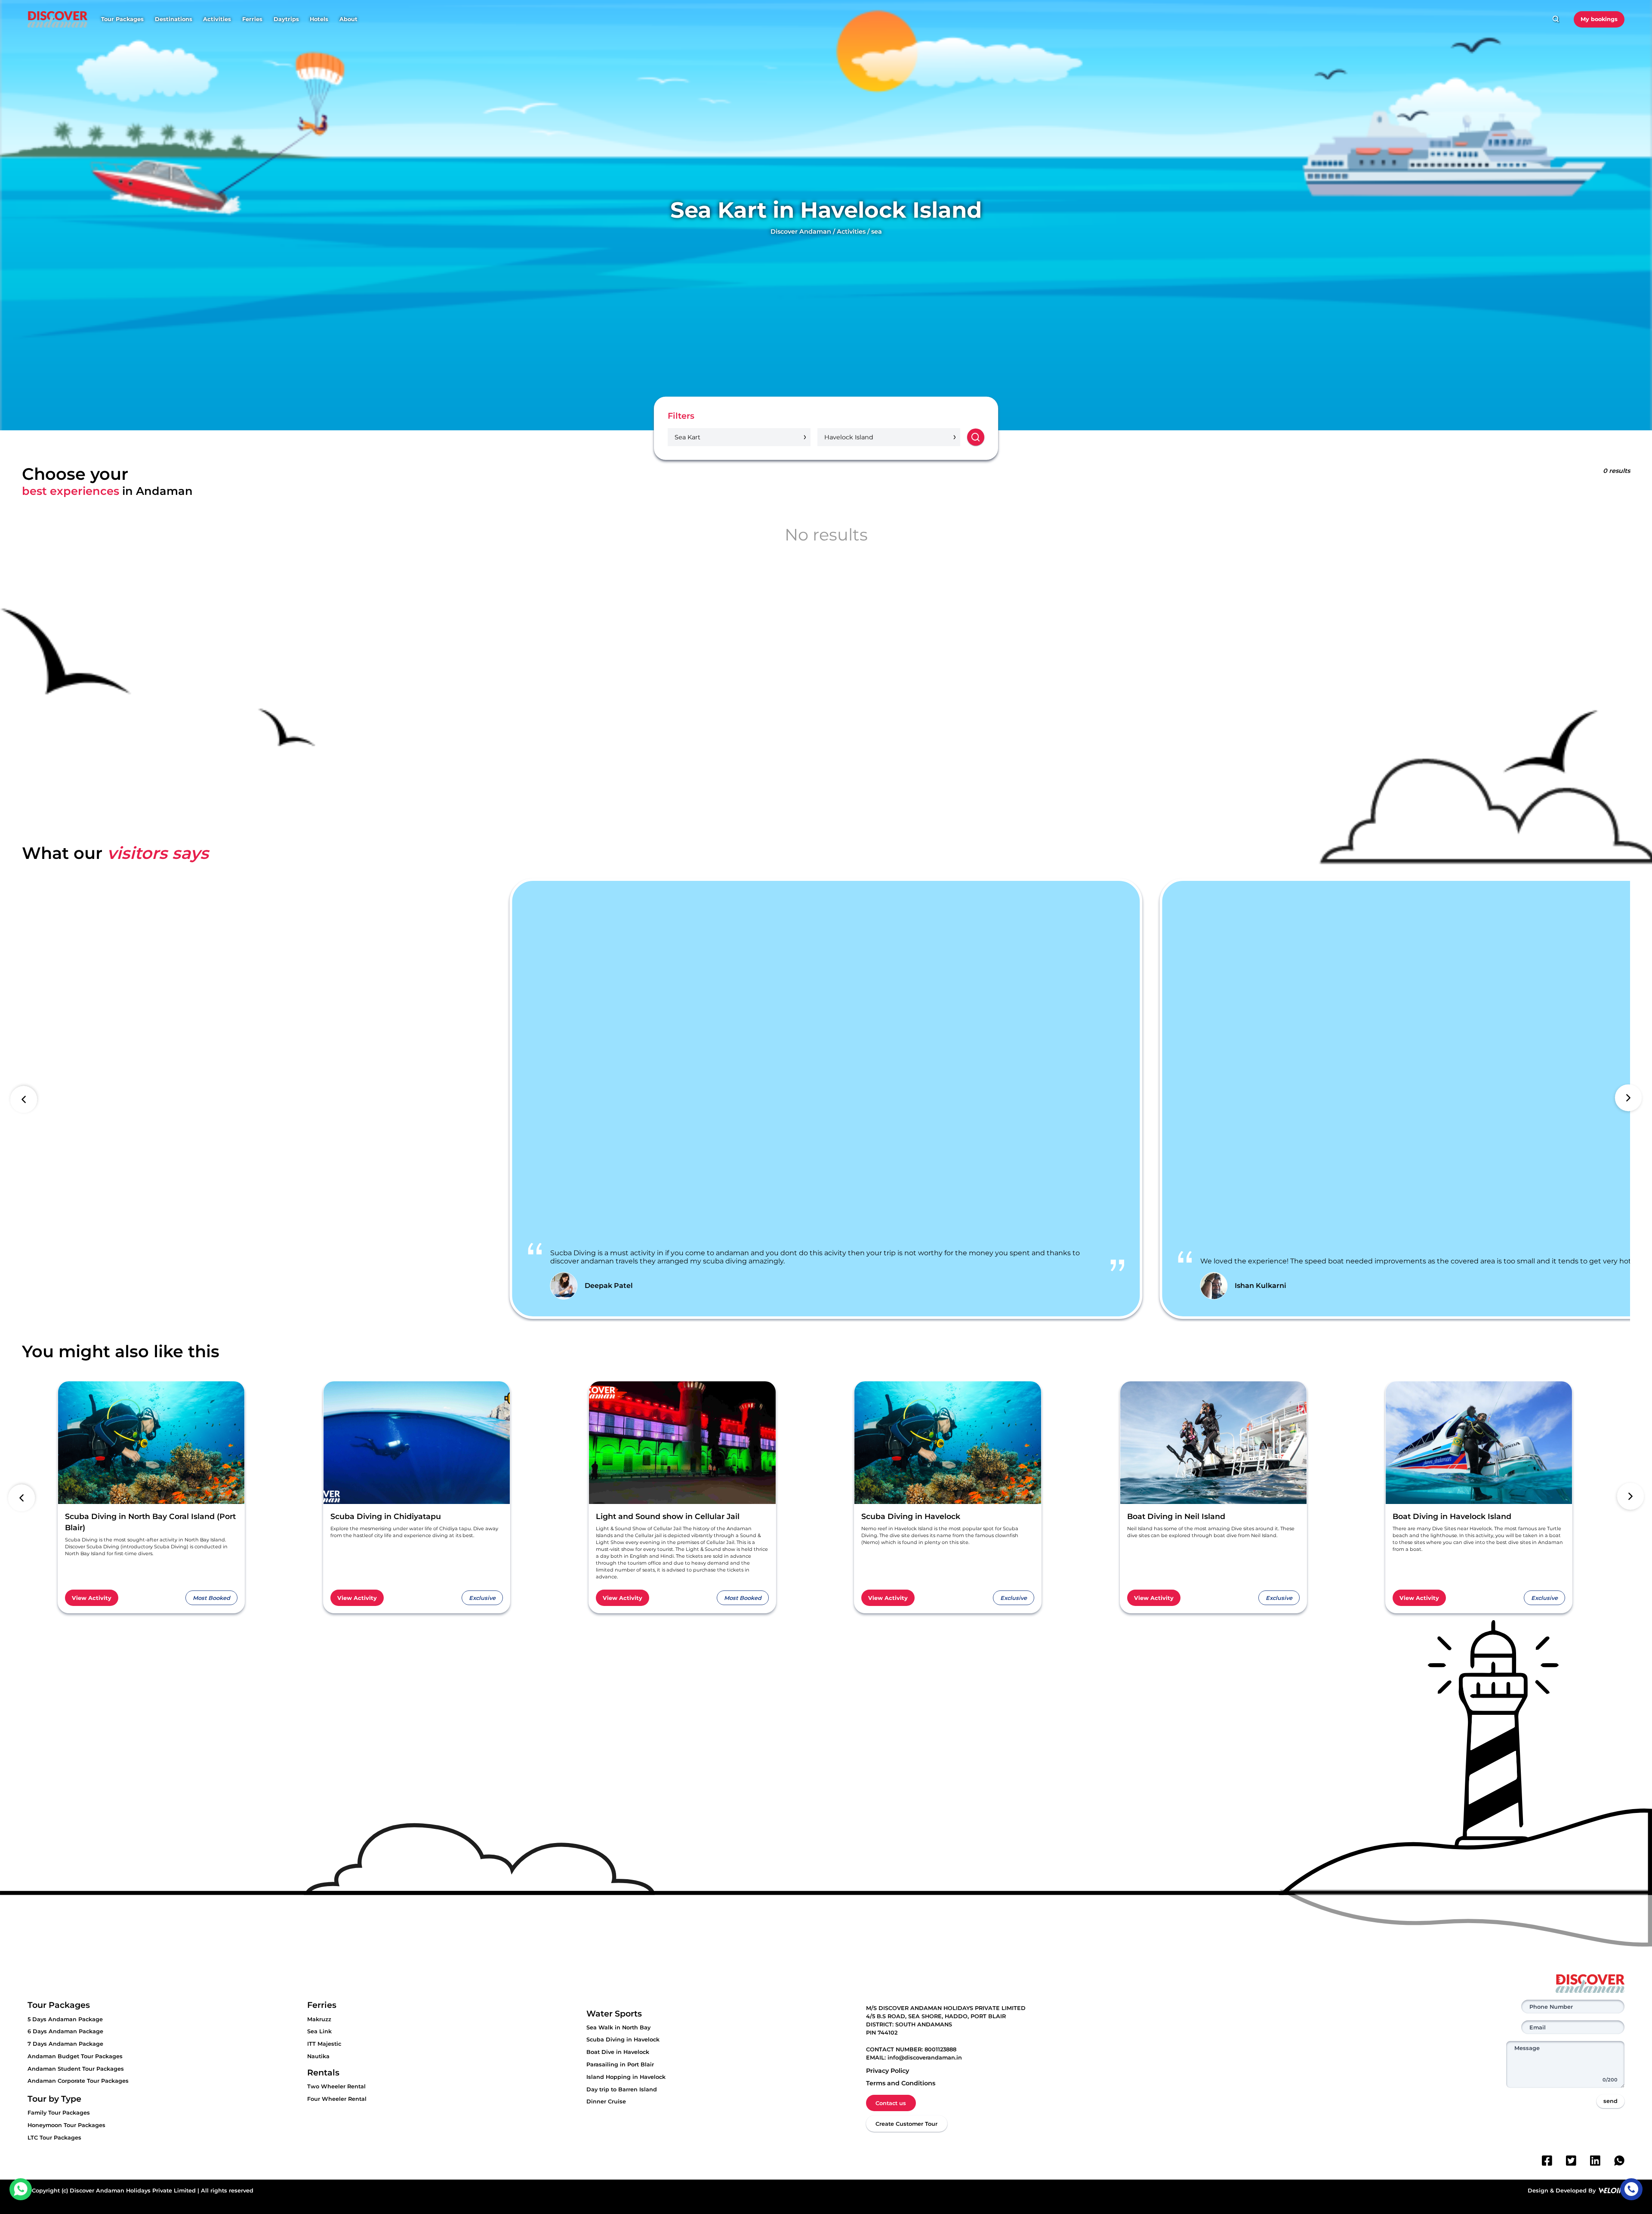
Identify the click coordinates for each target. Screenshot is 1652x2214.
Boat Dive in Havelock (618, 2052)
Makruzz (319, 2019)
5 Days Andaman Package (65, 2019)
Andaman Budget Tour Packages (75, 2056)
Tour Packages (122, 19)
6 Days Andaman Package (65, 2031)
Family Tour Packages (59, 2113)
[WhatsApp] (1619, 2161)
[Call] (1631, 2189)
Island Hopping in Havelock (626, 2077)
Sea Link (319, 2031)
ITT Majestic (324, 2044)
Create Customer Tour (906, 2124)
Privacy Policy (888, 2071)
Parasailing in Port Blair (620, 2064)
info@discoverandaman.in (925, 2058)
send (1610, 2101)
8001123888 (940, 2049)
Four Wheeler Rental (337, 2099)
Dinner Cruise (606, 2101)
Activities (217, 19)
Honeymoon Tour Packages (66, 2125)
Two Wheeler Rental (336, 2086)
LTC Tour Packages (54, 2138)
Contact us (891, 2103)
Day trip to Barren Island (622, 2089)
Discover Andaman (801, 232)
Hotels (319, 19)
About (348, 19)
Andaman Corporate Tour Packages (78, 2081)
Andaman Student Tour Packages (76, 2069)
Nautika (318, 2056)
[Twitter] (1571, 2161)
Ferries (252, 19)
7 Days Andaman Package (65, 2044)
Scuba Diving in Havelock (623, 2040)
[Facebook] (1547, 2161)
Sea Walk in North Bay (618, 2027)
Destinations (174, 19)
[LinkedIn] (1595, 2161)
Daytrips (286, 19)
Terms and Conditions (901, 2083)
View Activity (92, 1598)
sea (877, 232)
